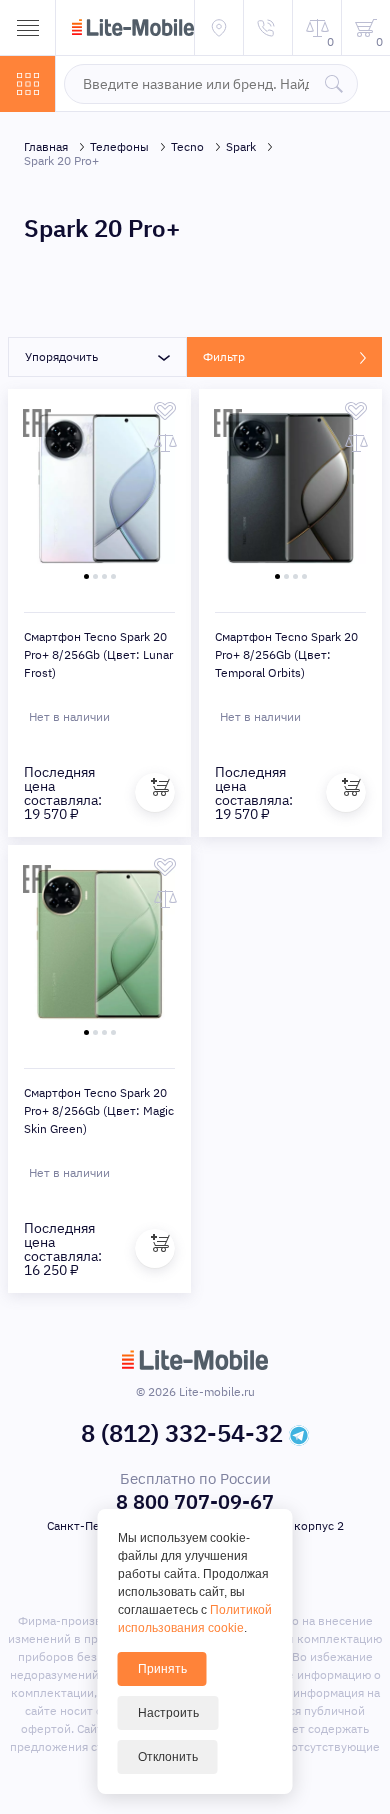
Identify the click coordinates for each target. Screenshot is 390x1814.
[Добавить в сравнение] (165, 443)
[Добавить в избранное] (165, 411)
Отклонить (168, 1757)
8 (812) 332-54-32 (182, 1433)
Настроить (168, 1713)
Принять (162, 1669)
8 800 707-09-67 (195, 1501)
